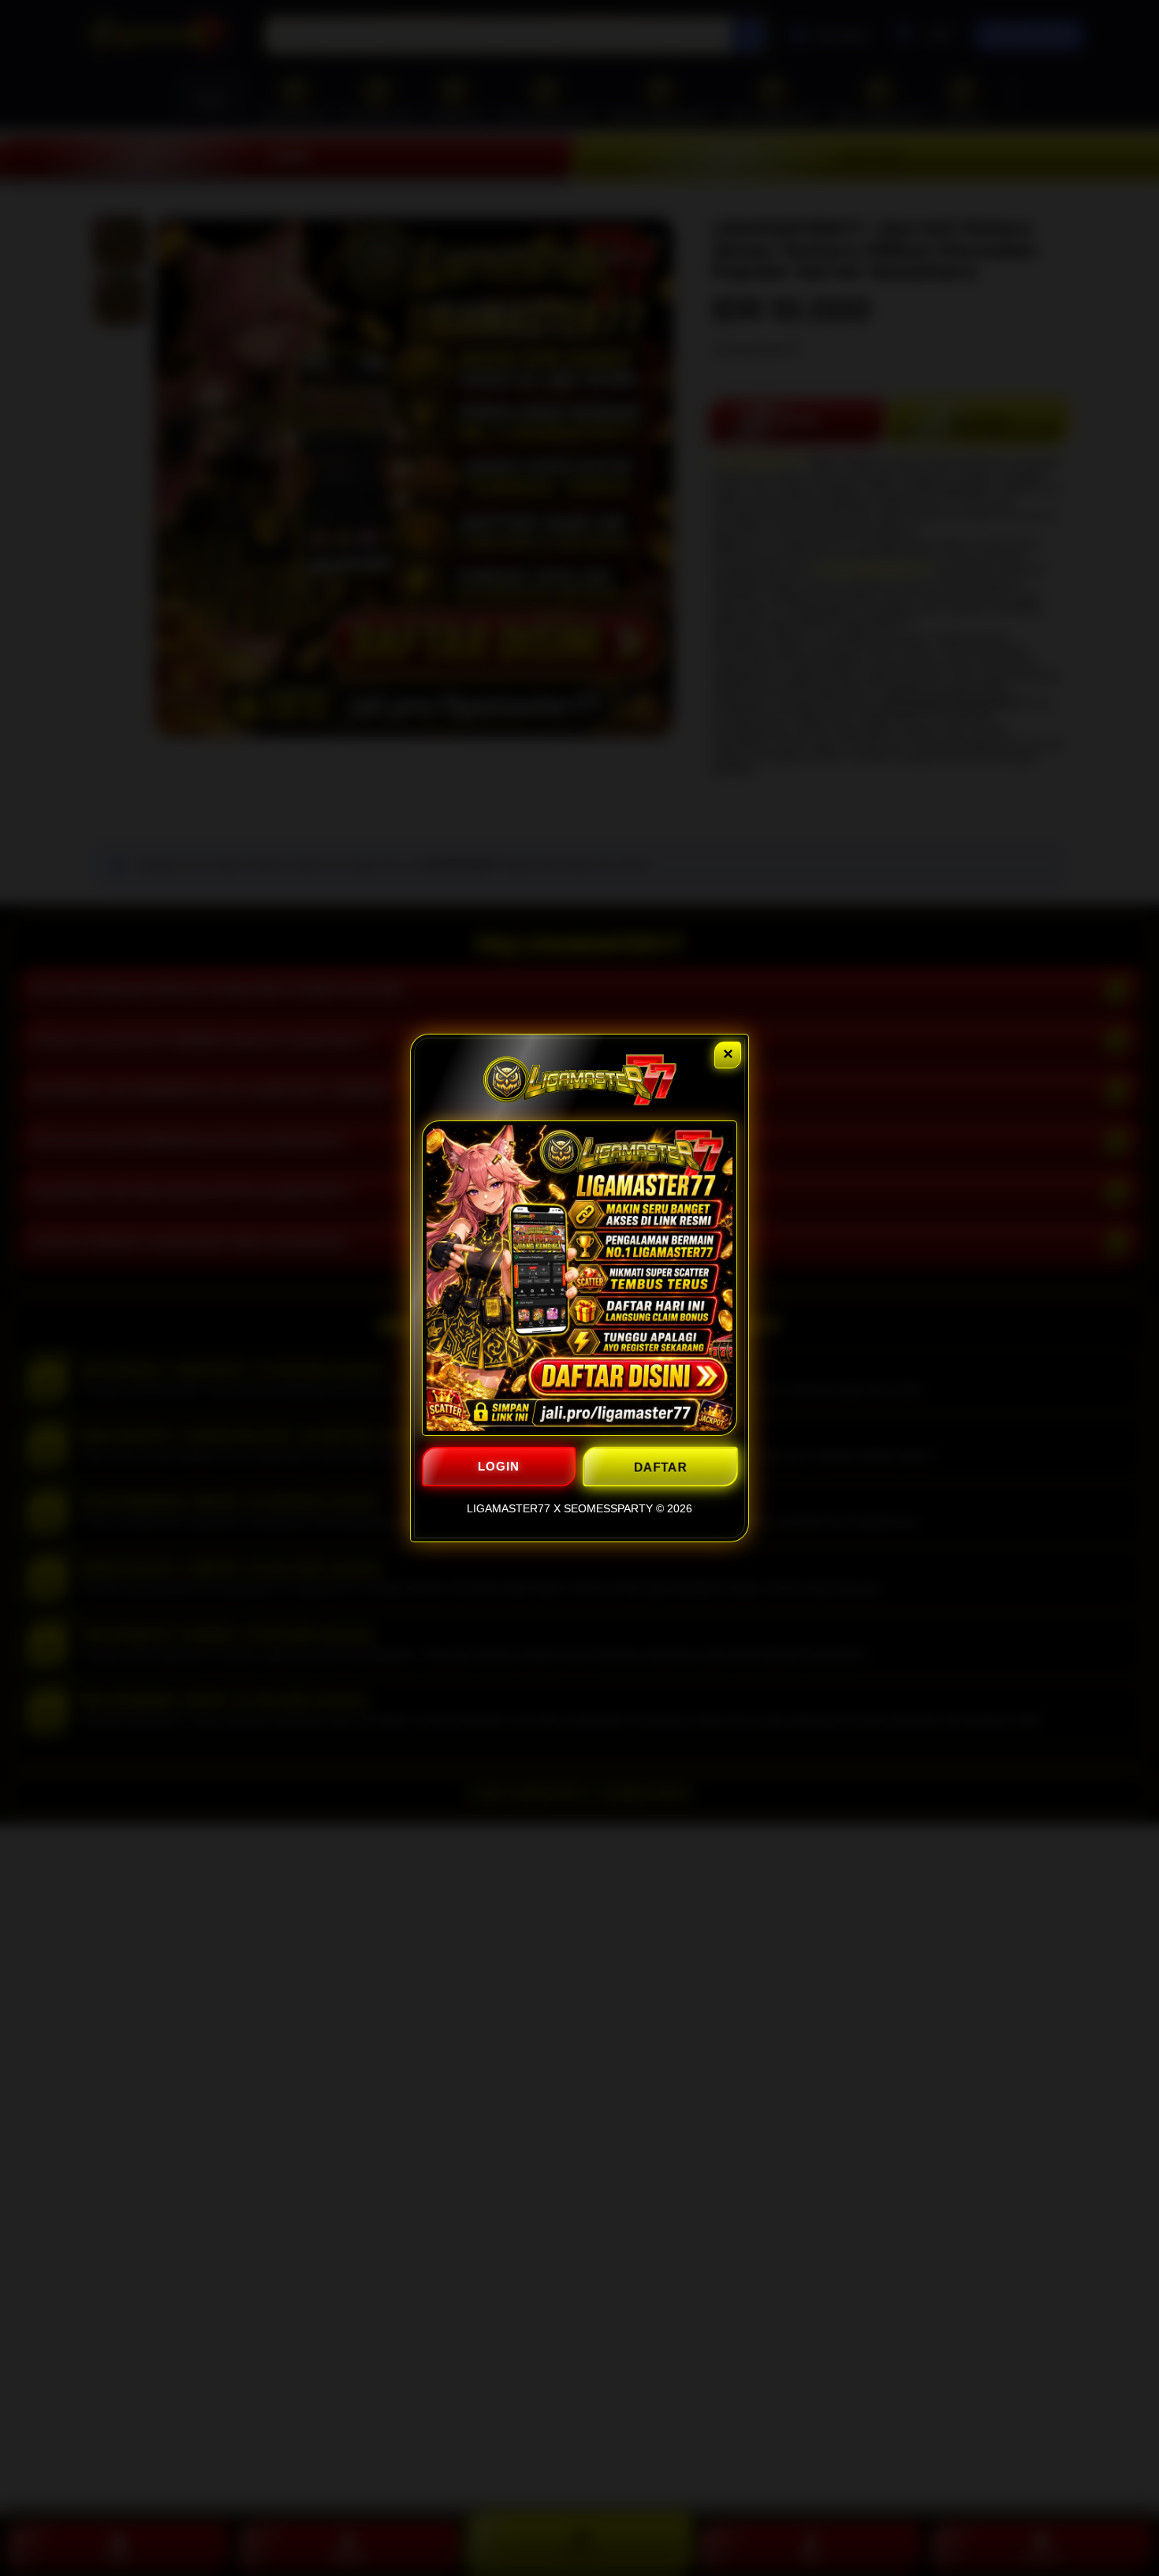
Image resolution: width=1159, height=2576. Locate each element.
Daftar (660, 1466)
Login (499, 1466)
